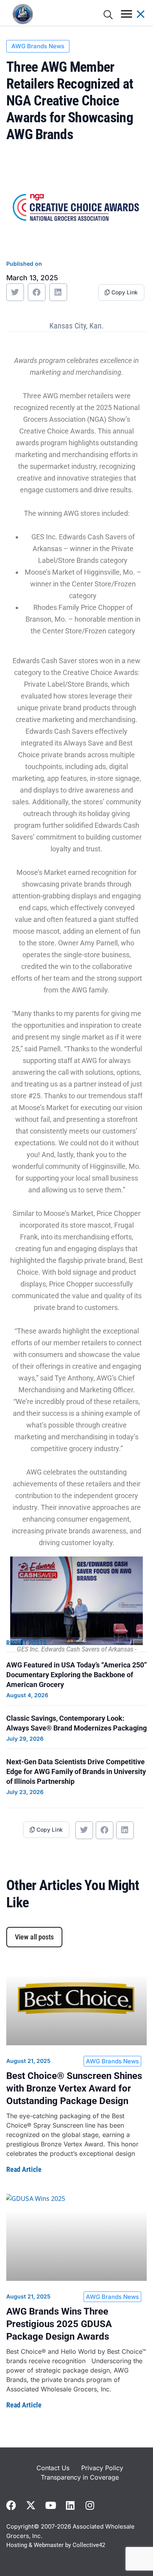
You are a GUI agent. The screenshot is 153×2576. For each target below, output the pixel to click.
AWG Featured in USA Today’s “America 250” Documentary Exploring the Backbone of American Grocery (76, 1675)
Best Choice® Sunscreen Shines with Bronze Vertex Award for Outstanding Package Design (74, 2088)
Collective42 (89, 2545)
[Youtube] (50, 2505)
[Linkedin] (70, 2505)
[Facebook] (11, 2505)
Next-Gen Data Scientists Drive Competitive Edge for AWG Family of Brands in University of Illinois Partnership (76, 1771)
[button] (15, 292)
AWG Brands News (38, 46)
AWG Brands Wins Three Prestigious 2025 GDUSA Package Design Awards (59, 2324)
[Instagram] (90, 2505)
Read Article (24, 2169)
